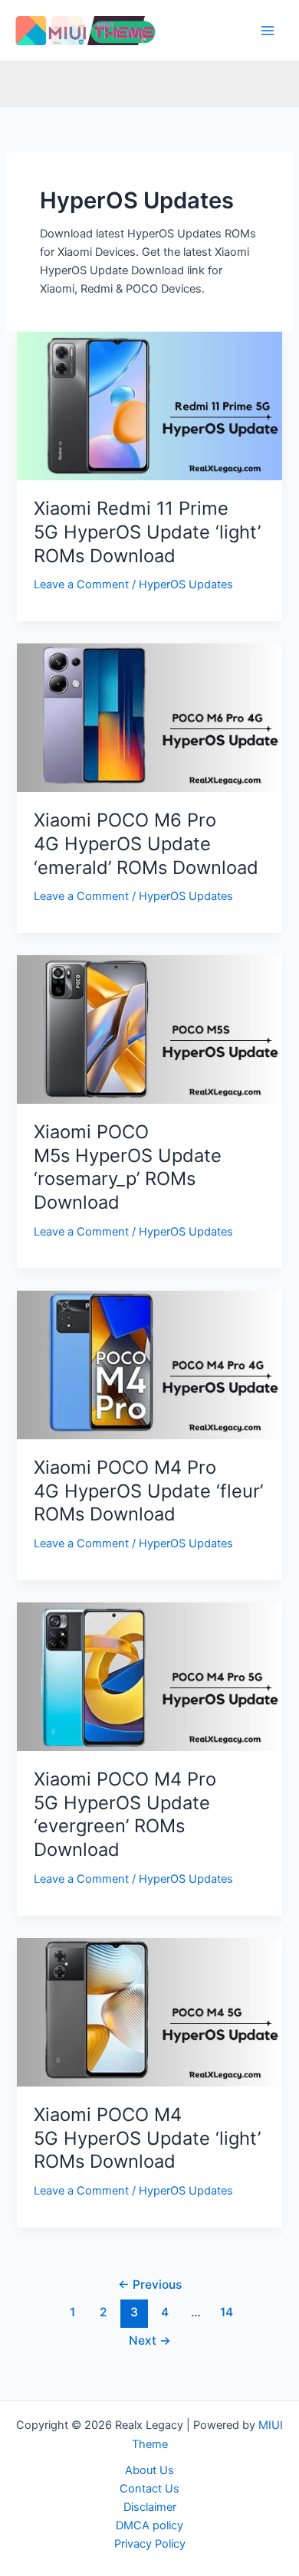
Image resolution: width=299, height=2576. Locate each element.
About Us (149, 2470)
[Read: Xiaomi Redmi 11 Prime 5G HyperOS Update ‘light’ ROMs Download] (149, 405)
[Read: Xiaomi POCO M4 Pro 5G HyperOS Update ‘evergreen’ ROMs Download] (149, 1676)
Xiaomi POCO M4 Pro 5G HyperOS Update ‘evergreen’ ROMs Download (125, 1814)
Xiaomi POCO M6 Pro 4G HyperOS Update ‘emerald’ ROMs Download (149, 844)
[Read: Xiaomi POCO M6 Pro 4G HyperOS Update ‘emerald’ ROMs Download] (149, 717)
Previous (150, 2285)
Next (150, 2340)
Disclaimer (150, 2507)
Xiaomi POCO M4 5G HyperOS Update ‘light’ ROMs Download (147, 2138)
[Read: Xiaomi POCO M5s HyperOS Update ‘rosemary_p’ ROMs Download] (149, 1029)
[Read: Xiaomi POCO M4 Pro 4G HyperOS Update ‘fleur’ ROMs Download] (149, 1364)
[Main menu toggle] (268, 31)
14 (227, 2312)
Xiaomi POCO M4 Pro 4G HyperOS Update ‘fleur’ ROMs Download (148, 1491)
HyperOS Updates (186, 584)
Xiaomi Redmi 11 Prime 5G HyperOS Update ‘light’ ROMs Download (147, 532)
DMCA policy (149, 2525)
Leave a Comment (81, 584)
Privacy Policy (150, 2544)
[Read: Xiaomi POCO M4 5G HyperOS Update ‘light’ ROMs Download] (149, 2011)
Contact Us (149, 2489)
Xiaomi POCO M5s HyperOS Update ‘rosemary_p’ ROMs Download (128, 1167)
